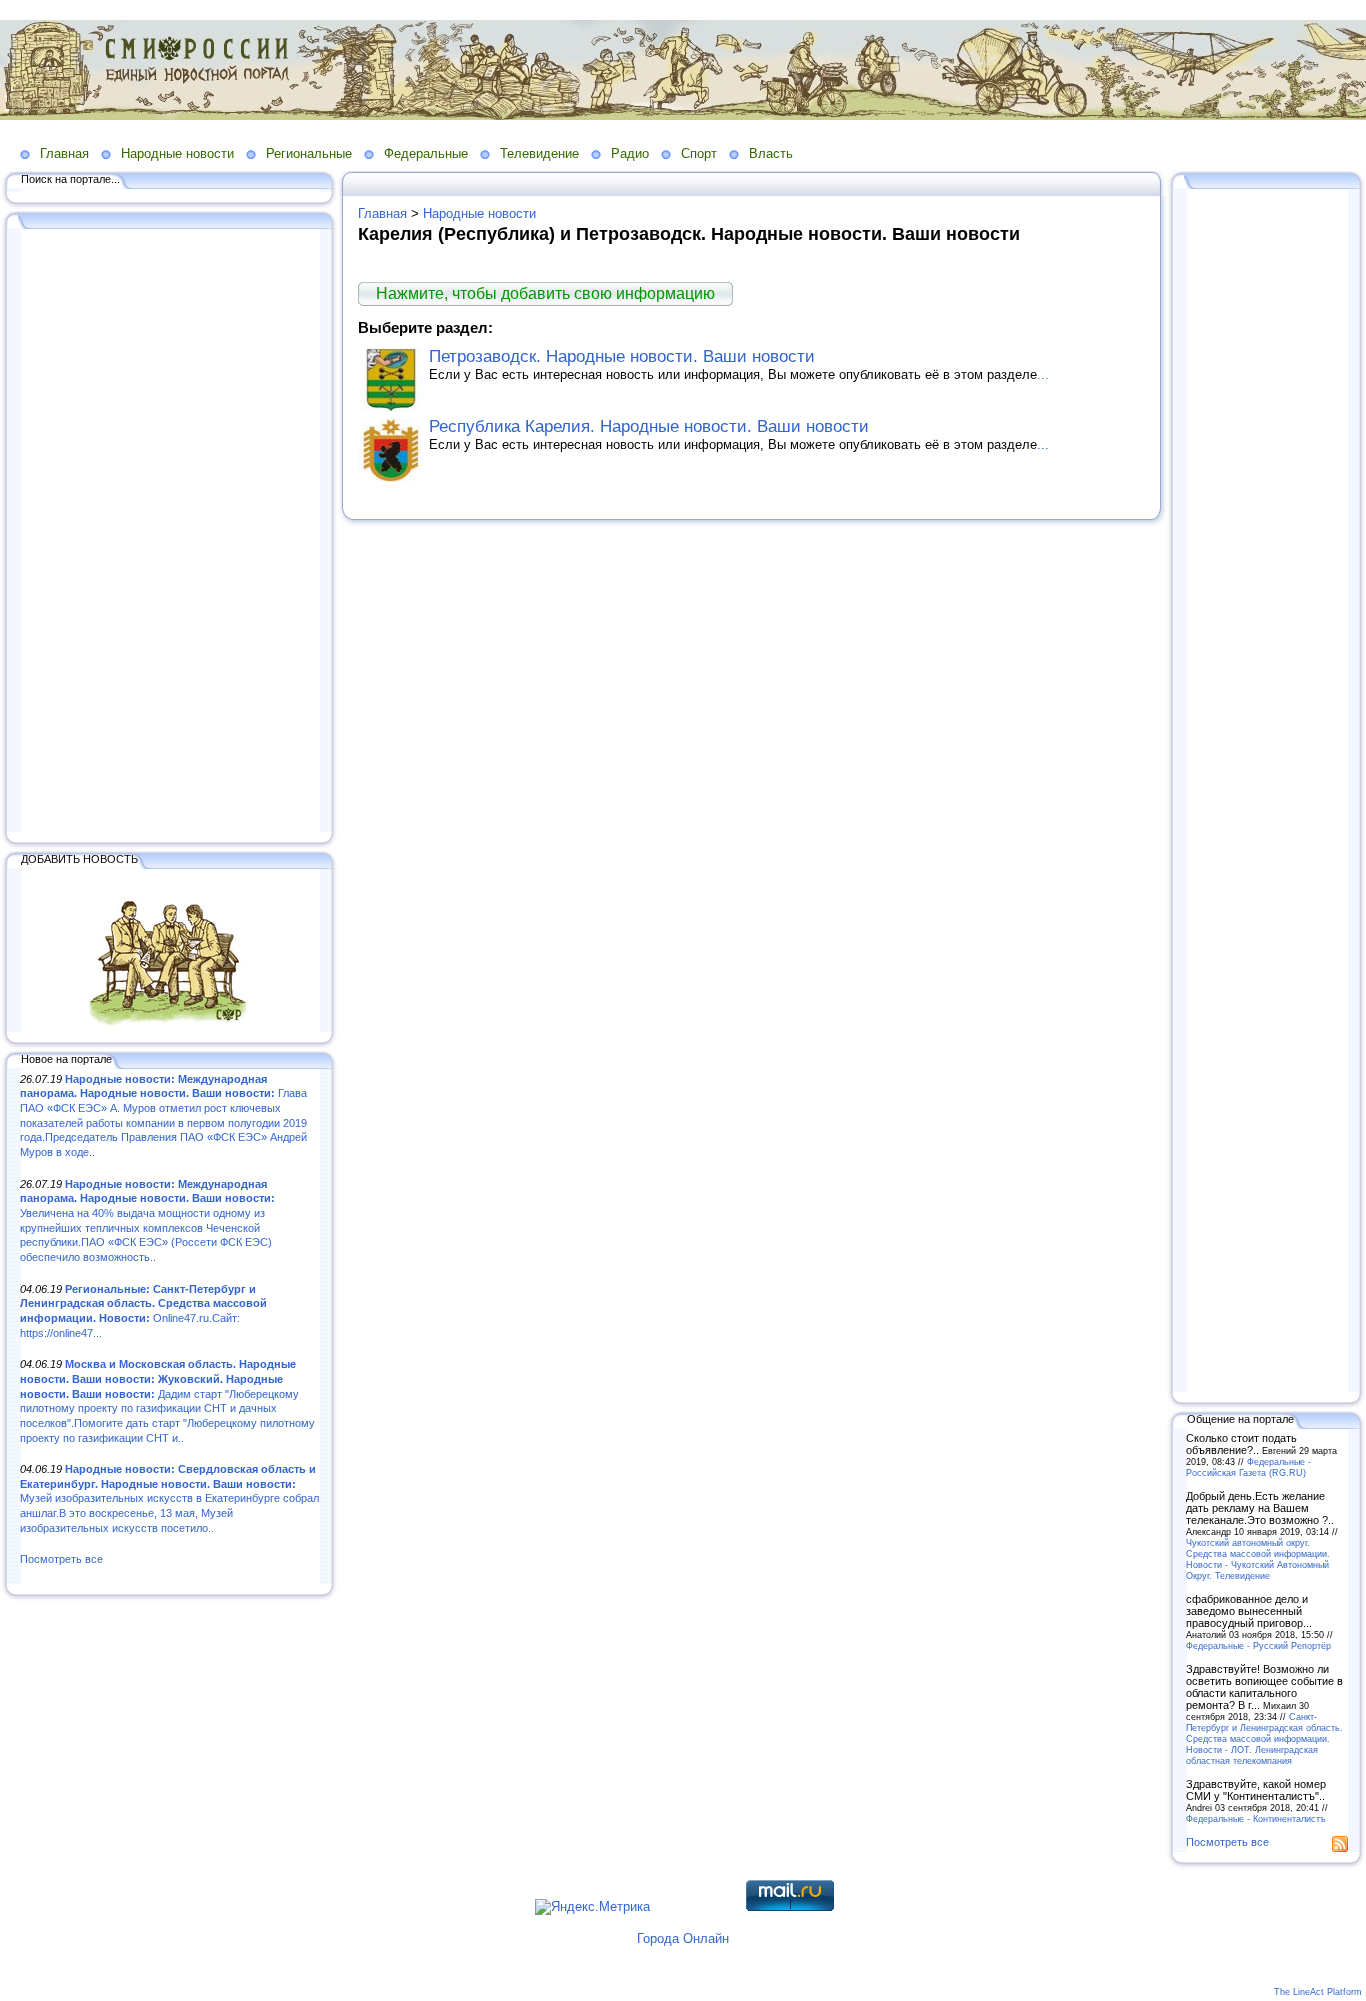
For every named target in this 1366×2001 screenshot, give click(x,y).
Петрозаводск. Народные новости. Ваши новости (622, 356)
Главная (64, 153)
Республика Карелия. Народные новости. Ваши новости (649, 426)
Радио (630, 153)
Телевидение (539, 153)
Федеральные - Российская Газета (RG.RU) (1248, 1467)
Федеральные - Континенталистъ (1256, 1818)
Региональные (309, 153)
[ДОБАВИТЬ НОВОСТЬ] (170, 1028)
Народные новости (177, 153)
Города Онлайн (683, 1938)
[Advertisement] (170, 532)
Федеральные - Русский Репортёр (1258, 1645)
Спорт (699, 153)
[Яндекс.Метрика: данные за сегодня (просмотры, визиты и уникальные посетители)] (592, 1907)
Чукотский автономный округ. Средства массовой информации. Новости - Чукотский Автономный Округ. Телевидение (1258, 1559)
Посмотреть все (61, 1559)
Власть (771, 153)
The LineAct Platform (1318, 1992)
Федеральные (426, 153)
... (1043, 374)
